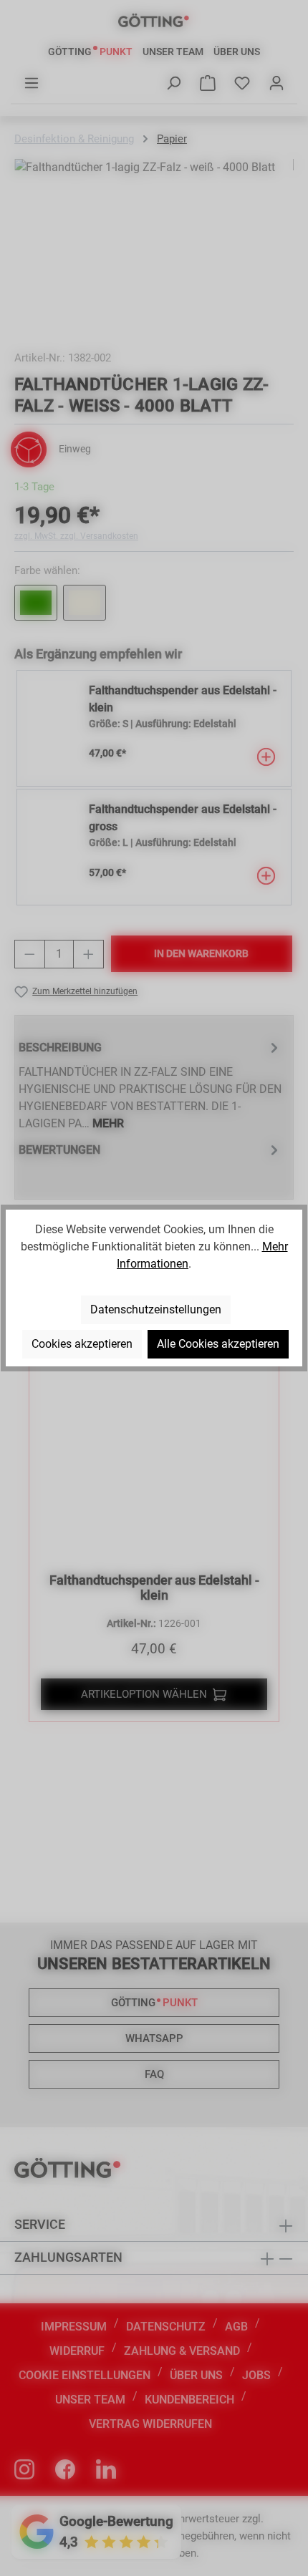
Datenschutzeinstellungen (156, 1309)
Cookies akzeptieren (82, 1344)
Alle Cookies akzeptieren (218, 1344)
